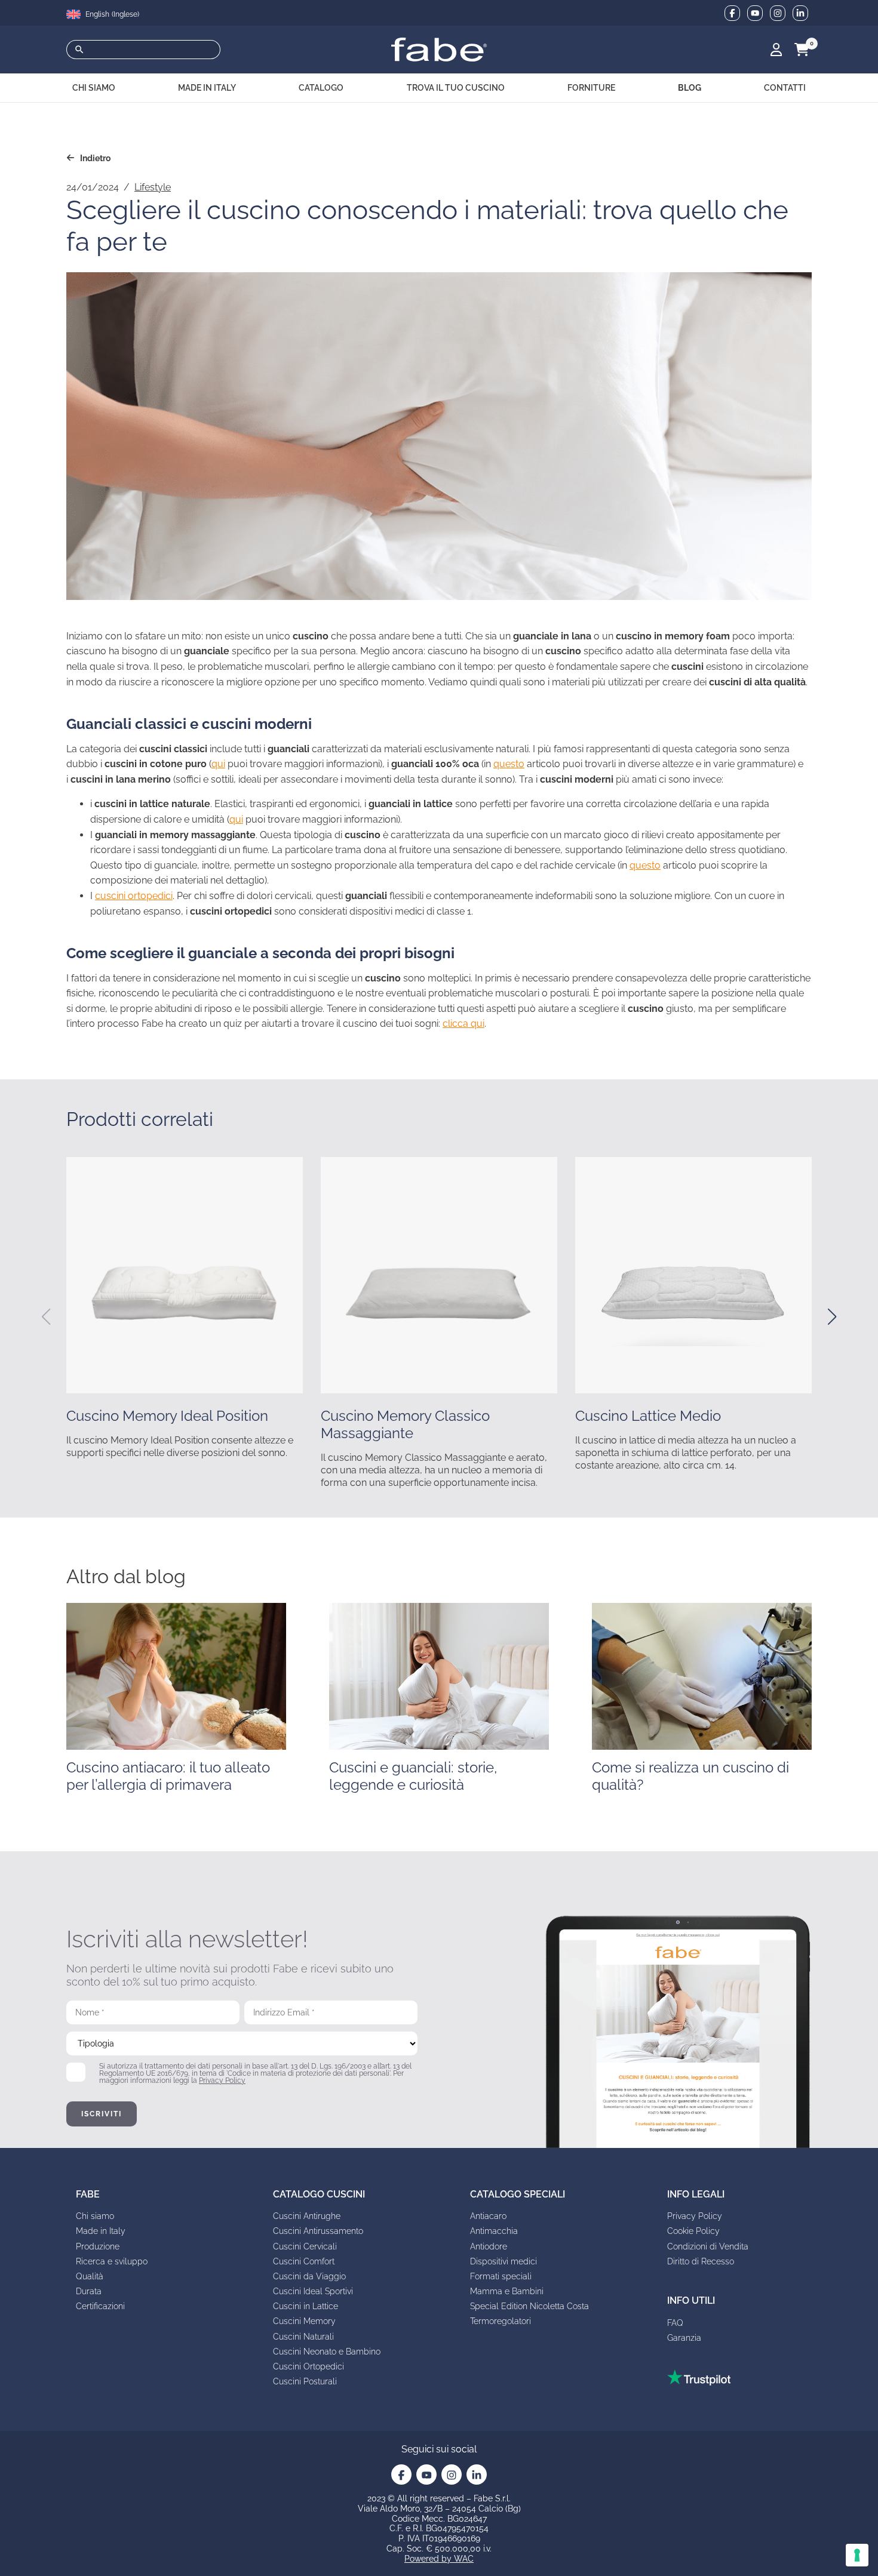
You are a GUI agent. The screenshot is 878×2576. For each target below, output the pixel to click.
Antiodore (489, 2246)
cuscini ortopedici (134, 896)
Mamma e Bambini (507, 2291)
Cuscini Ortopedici (308, 2366)
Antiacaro (488, 2216)
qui (218, 764)
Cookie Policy (693, 2231)
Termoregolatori (501, 2321)
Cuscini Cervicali (305, 2246)
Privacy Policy (222, 2081)
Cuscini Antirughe (307, 2216)
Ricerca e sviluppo (112, 2261)
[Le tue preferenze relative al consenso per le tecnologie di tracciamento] (857, 2555)
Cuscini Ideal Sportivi (313, 2291)
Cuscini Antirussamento (318, 2231)
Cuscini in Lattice (306, 2306)
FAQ (675, 2323)
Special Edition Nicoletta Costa (529, 2306)
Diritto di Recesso (701, 2261)
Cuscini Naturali (303, 2337)
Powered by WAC (439, 2559)
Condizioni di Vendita (708, 2246)
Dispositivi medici (504, 2261)
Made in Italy (101, 2231)
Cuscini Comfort (304, 2261)
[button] (46, 1317)
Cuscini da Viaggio (309, 2276)
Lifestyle (153, 187)
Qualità (90, 2276)
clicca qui (463, 1024)
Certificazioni (100, 2306)
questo (509, 764)
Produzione (98, 2246)
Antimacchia (494, 2231)
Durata (89, 2291)
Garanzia (684, 2338)
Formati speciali (501, 2276)
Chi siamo (95, 2216)
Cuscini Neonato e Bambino (327, 2352)
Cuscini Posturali (305, 2381)
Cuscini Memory (304, 2321)
